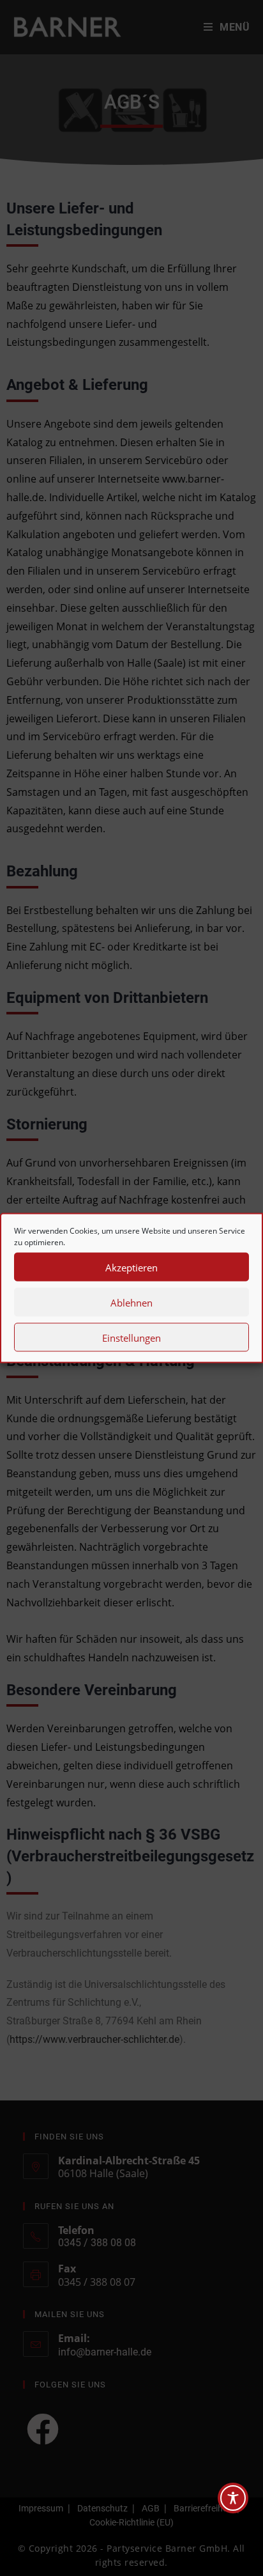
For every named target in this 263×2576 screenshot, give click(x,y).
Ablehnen (131, 1302)
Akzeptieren (131, 1267)
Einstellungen (131, 1337)
